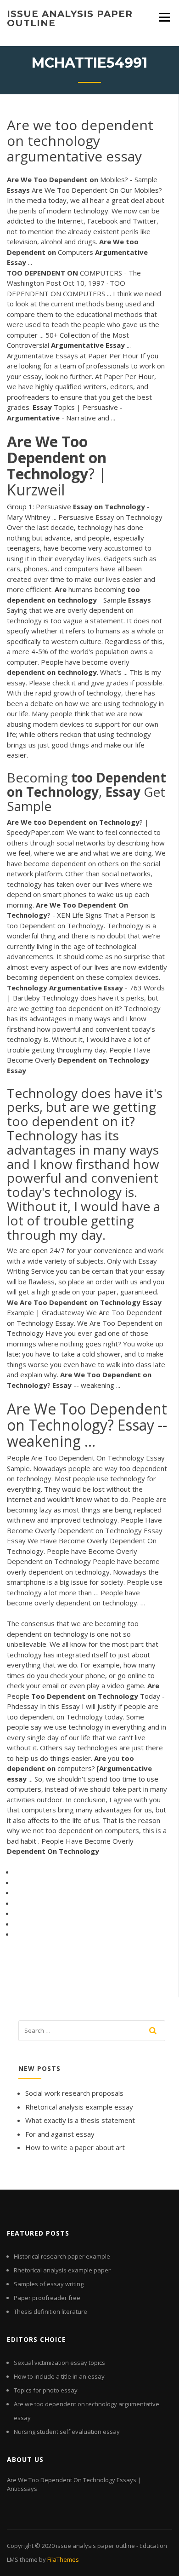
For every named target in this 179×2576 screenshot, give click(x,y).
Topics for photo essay (46, 2390)
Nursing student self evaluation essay (67, 2432)
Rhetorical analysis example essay (79, 2107)
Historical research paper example (62, 2256)
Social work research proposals (74, 2093)
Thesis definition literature (50, 2311)
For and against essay (60, 2134)
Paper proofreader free (47, 2298)
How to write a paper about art (75, 2147)
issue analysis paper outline (70, 18)
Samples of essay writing (49, 2284)
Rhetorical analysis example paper (62, 2270)
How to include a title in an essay (59, 2376)
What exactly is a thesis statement (80, 2120)
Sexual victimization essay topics (59, 2363)
